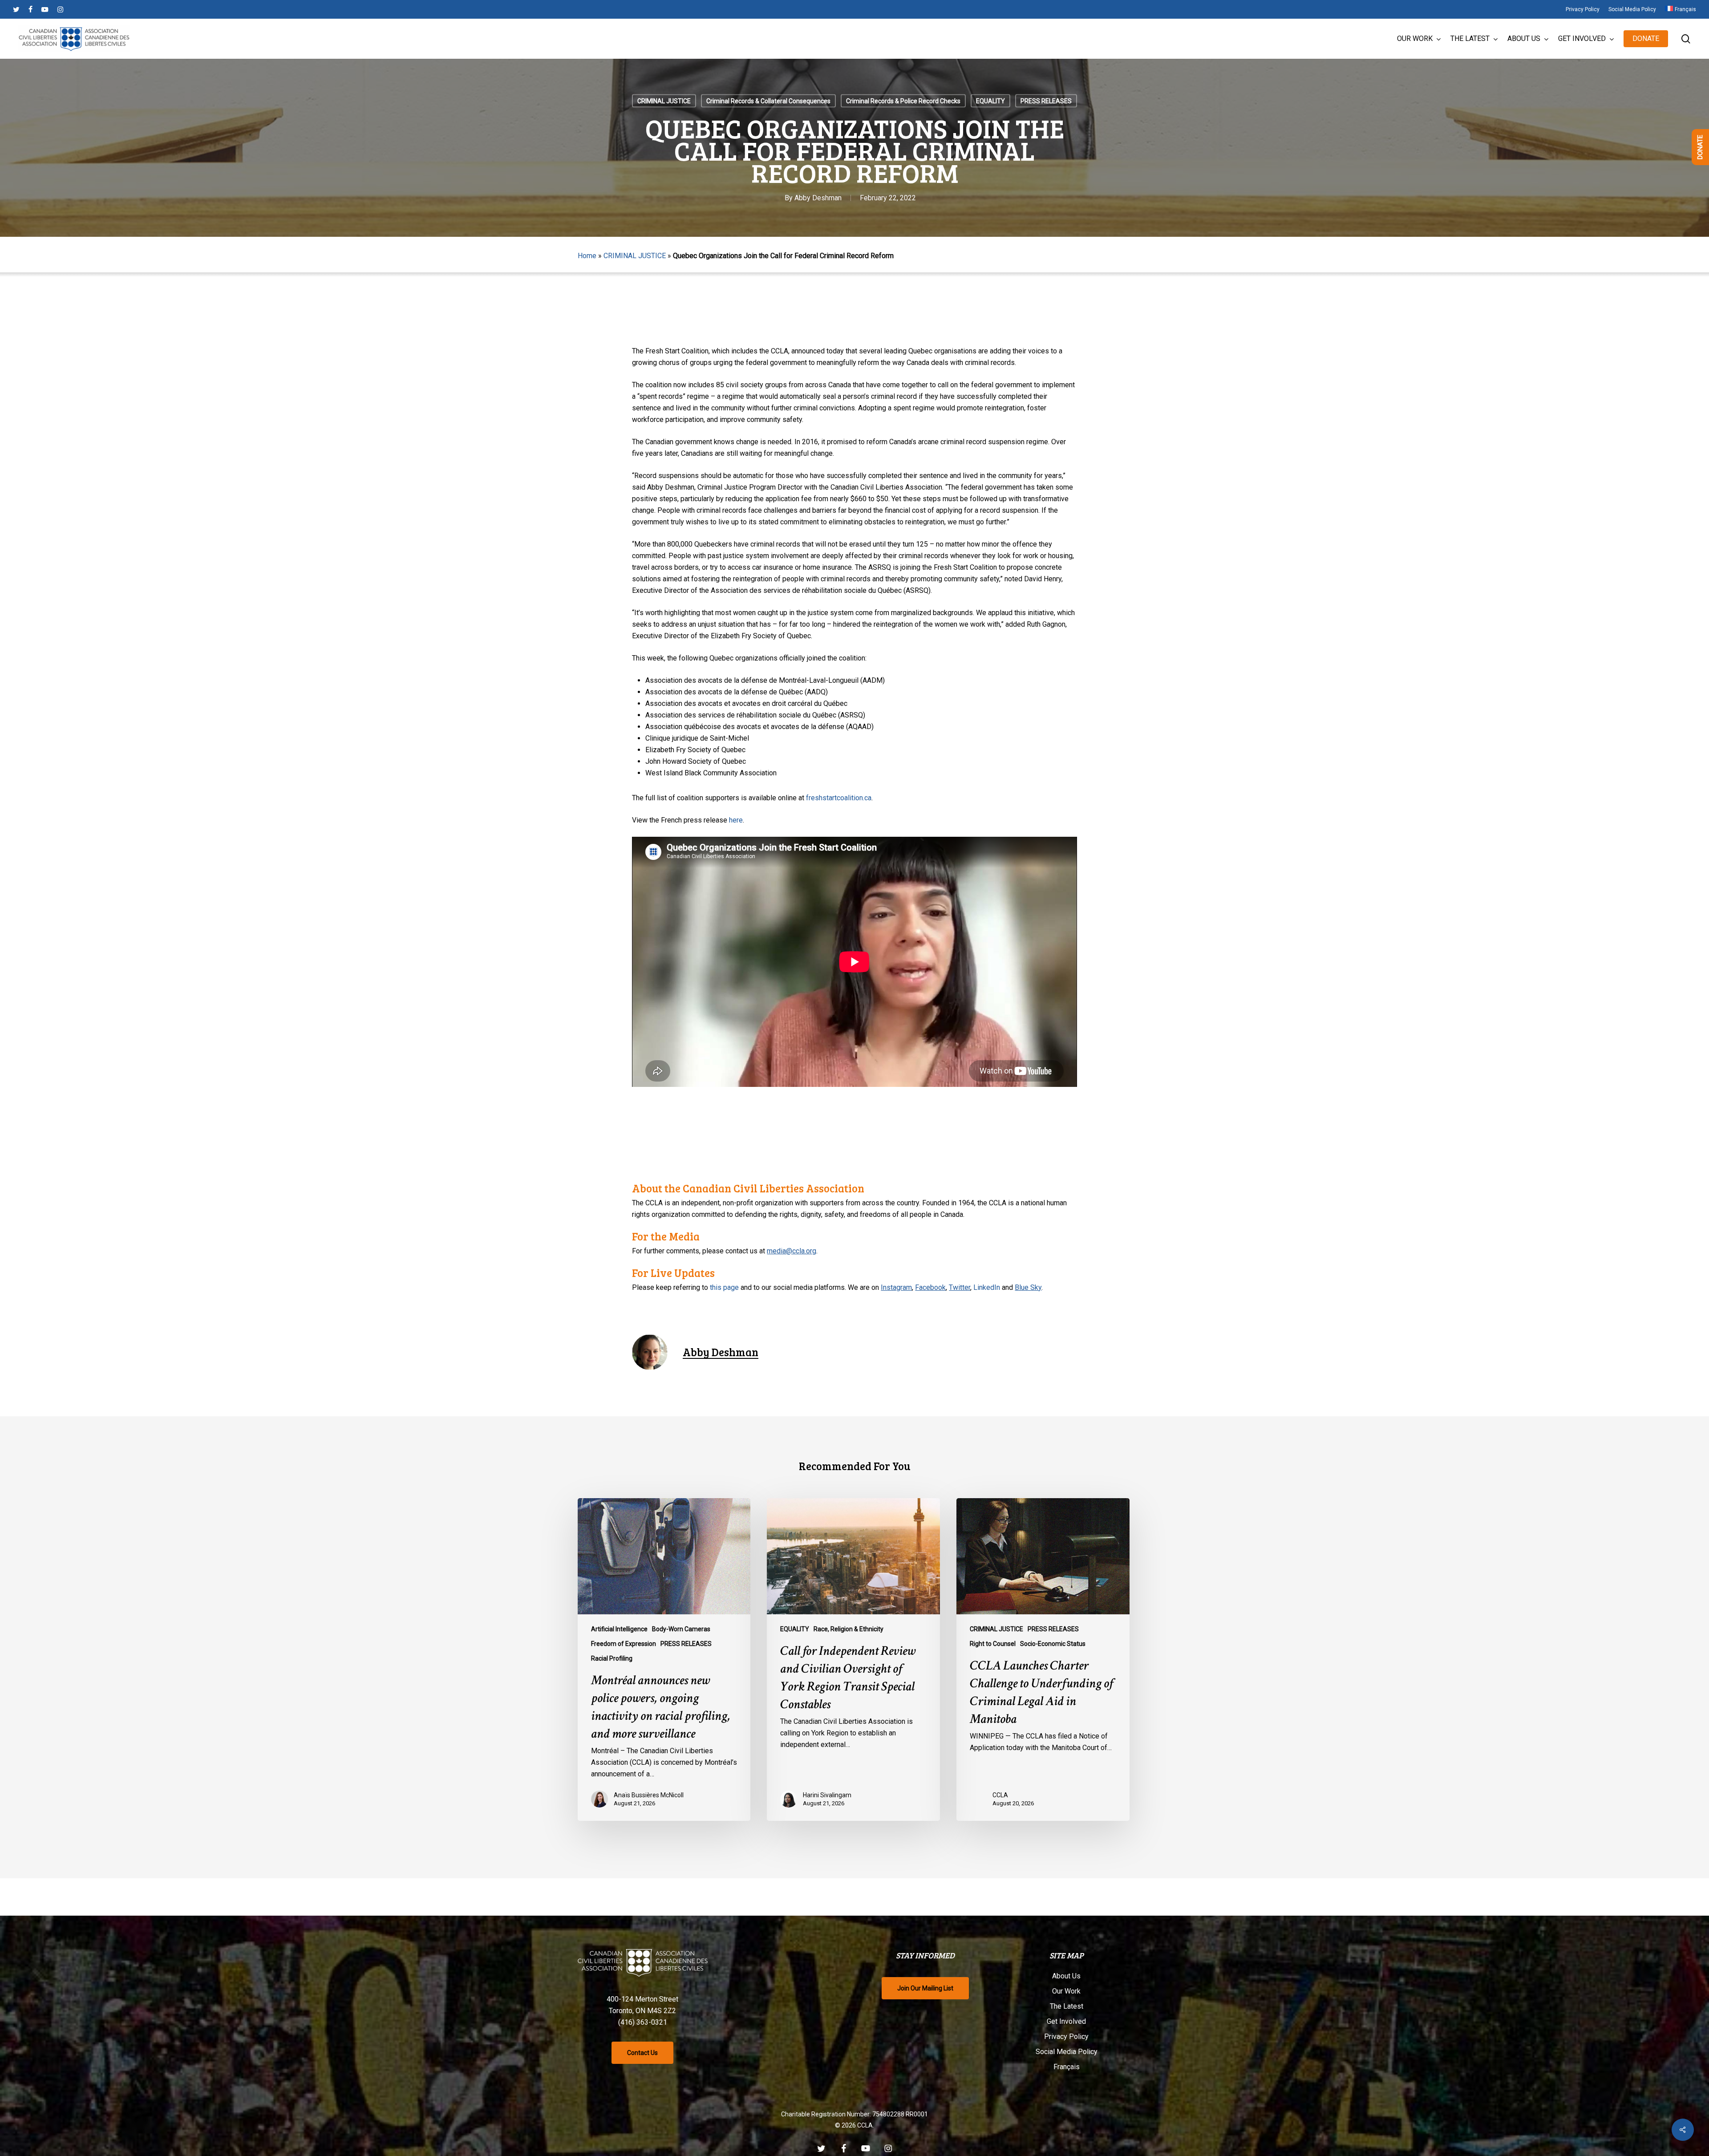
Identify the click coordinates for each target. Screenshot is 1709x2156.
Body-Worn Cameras (681, 1629)
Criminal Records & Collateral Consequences (768, 101)
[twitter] (16, 9)
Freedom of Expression (624, 1644)
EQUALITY (990, 101)
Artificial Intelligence (619, 1629)
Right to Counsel (993, 1644)
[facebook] (30, 9)
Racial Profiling (612, 1658)
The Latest (1067, 2006)
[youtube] (45, 9)
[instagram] (60, 9)
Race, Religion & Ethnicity (848, 1629)
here (736, 820)
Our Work (1066, 1991)
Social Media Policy (1067, 2052)
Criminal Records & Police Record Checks (903, 101)
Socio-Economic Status (1053, 1644)
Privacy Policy (1066, 2036)
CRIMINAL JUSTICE (664, 101)
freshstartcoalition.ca (839, 798)
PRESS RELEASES (1046, 101)
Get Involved (1066, 2021)
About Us (1066, 1976)
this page (724, 1287)
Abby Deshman (818, 198)
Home (587, 256)
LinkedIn (987, 1287)
